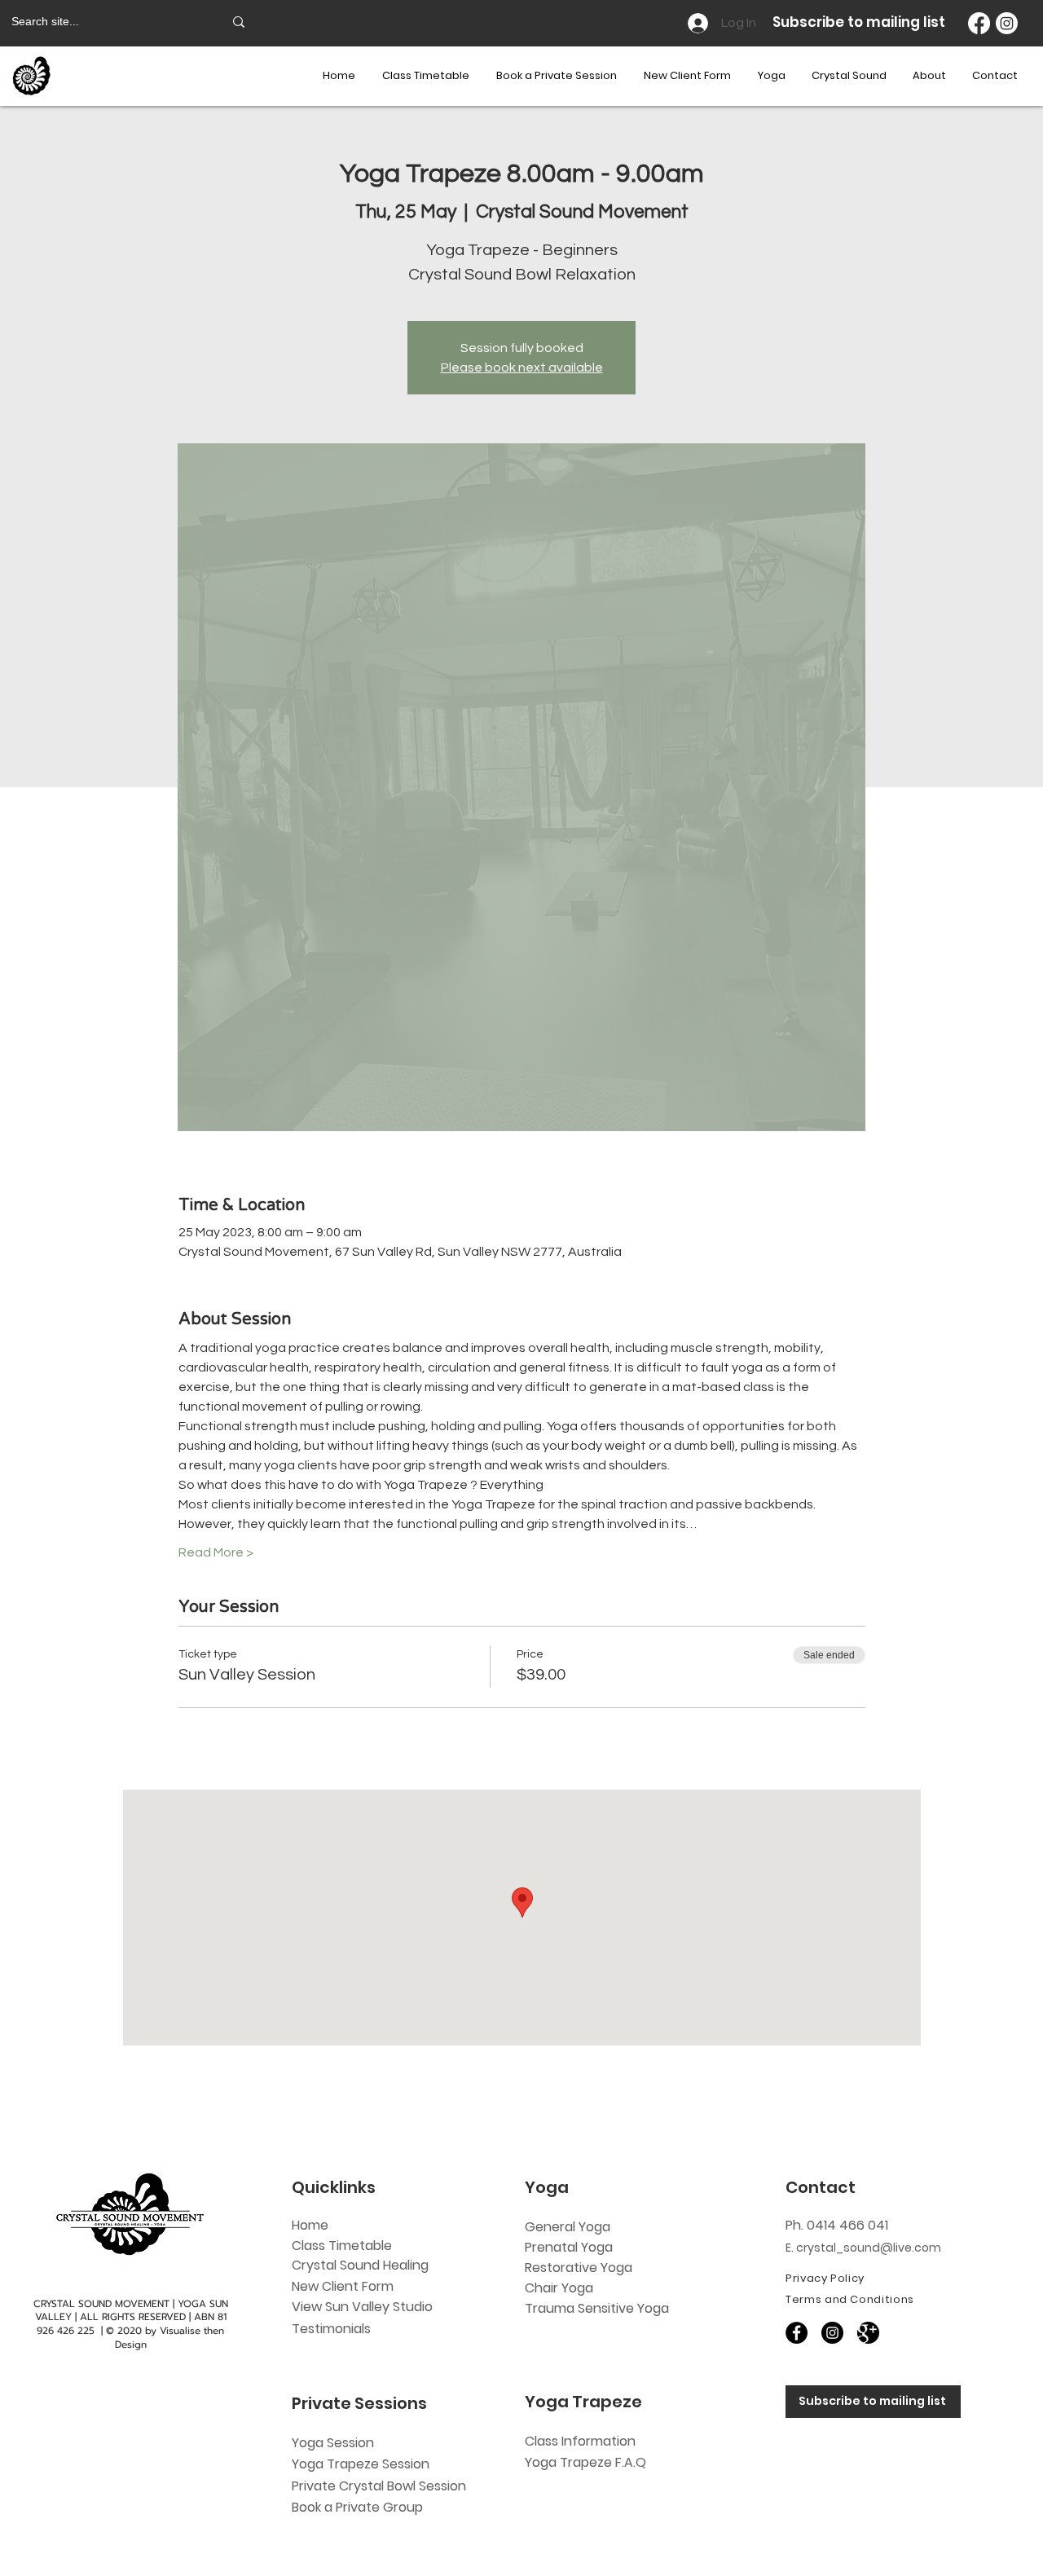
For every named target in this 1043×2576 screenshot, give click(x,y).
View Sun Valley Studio (362, 2307)
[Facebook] (979, 23)
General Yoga (568, 2227)
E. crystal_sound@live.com (863, 2248)
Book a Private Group (359, 2507)
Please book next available (522, 368)
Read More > (216, 1552)
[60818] (868, 2333)
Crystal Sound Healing (360, 2265)
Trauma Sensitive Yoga (597, 2308)
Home (310, 2225)
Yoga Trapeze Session (361, 2464)
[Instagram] (1007, 23)
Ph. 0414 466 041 (837, 2225)
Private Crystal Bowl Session (379, 2486)
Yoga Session (333, 2443)
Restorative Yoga (579, 2268)
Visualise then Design (170, 2338)
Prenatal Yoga (569, 2247)
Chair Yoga (559, 2288)
